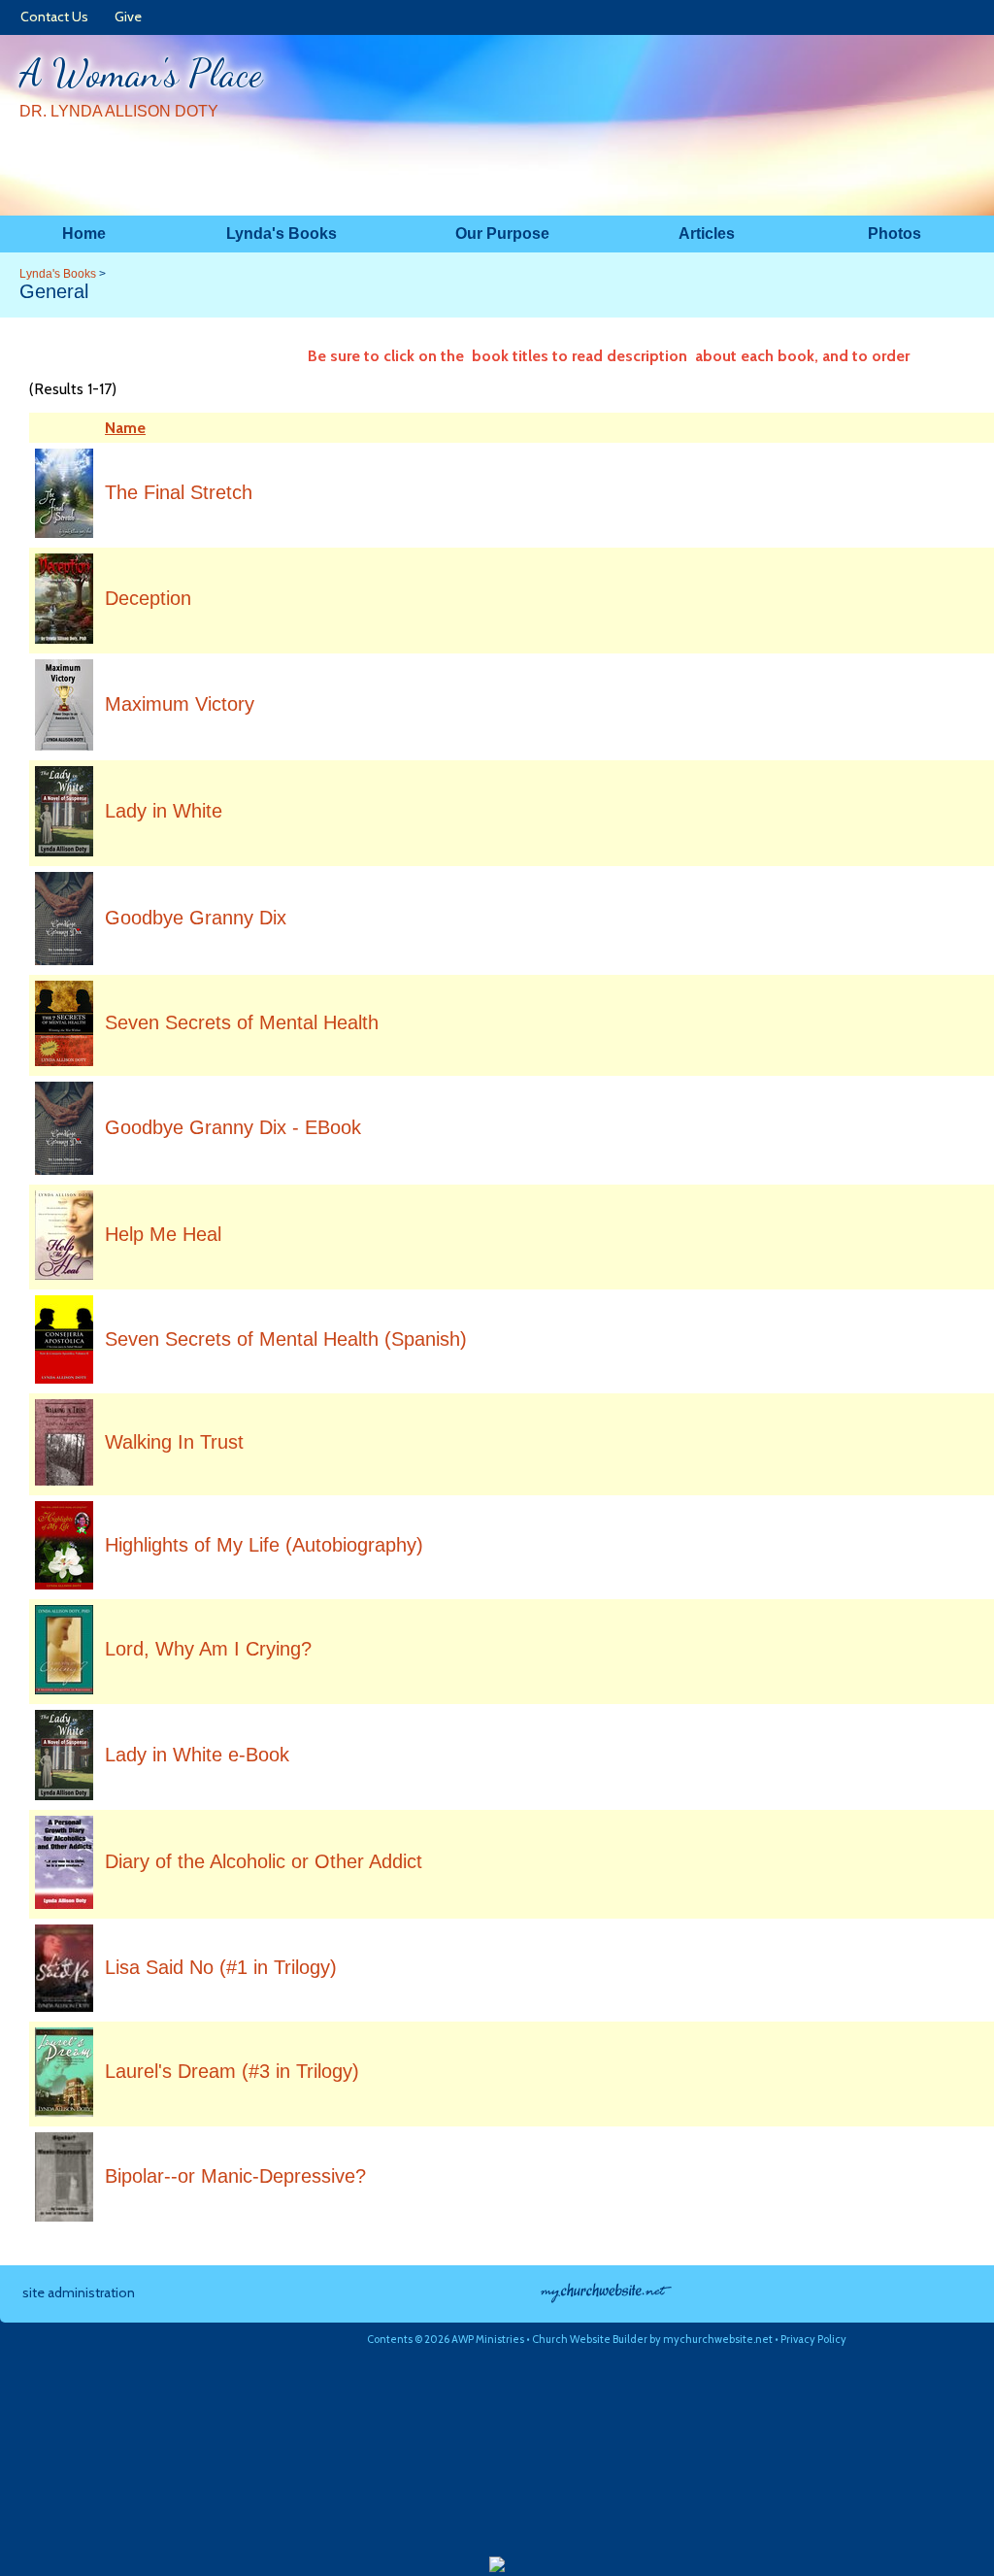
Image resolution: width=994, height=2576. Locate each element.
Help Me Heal (163, 1234)
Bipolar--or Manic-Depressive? (235, 2176)
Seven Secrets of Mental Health (242, 1022)
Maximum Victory (180, 704)
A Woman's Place (141, 73)
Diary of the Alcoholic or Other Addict (264, 1861)
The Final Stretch (179, 492)
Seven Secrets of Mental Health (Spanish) (286, 1339)
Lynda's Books (58, 274)
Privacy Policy (813, 2339)
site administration (79, 2292)
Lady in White (164, 811)
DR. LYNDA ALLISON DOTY (119, 111)
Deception (148, 598)
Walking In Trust (174, 1442)
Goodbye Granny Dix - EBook (233, 1127)
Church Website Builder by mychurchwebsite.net (652, 2339)
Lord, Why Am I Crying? (208, 1649)
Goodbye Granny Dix (196, 918)
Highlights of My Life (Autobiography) (264, 1545)
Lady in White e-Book (197, 1755)
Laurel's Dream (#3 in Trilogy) (232, 2071)
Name (125, 428)
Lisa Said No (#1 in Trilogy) (221, 1967)
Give (125, 17)
